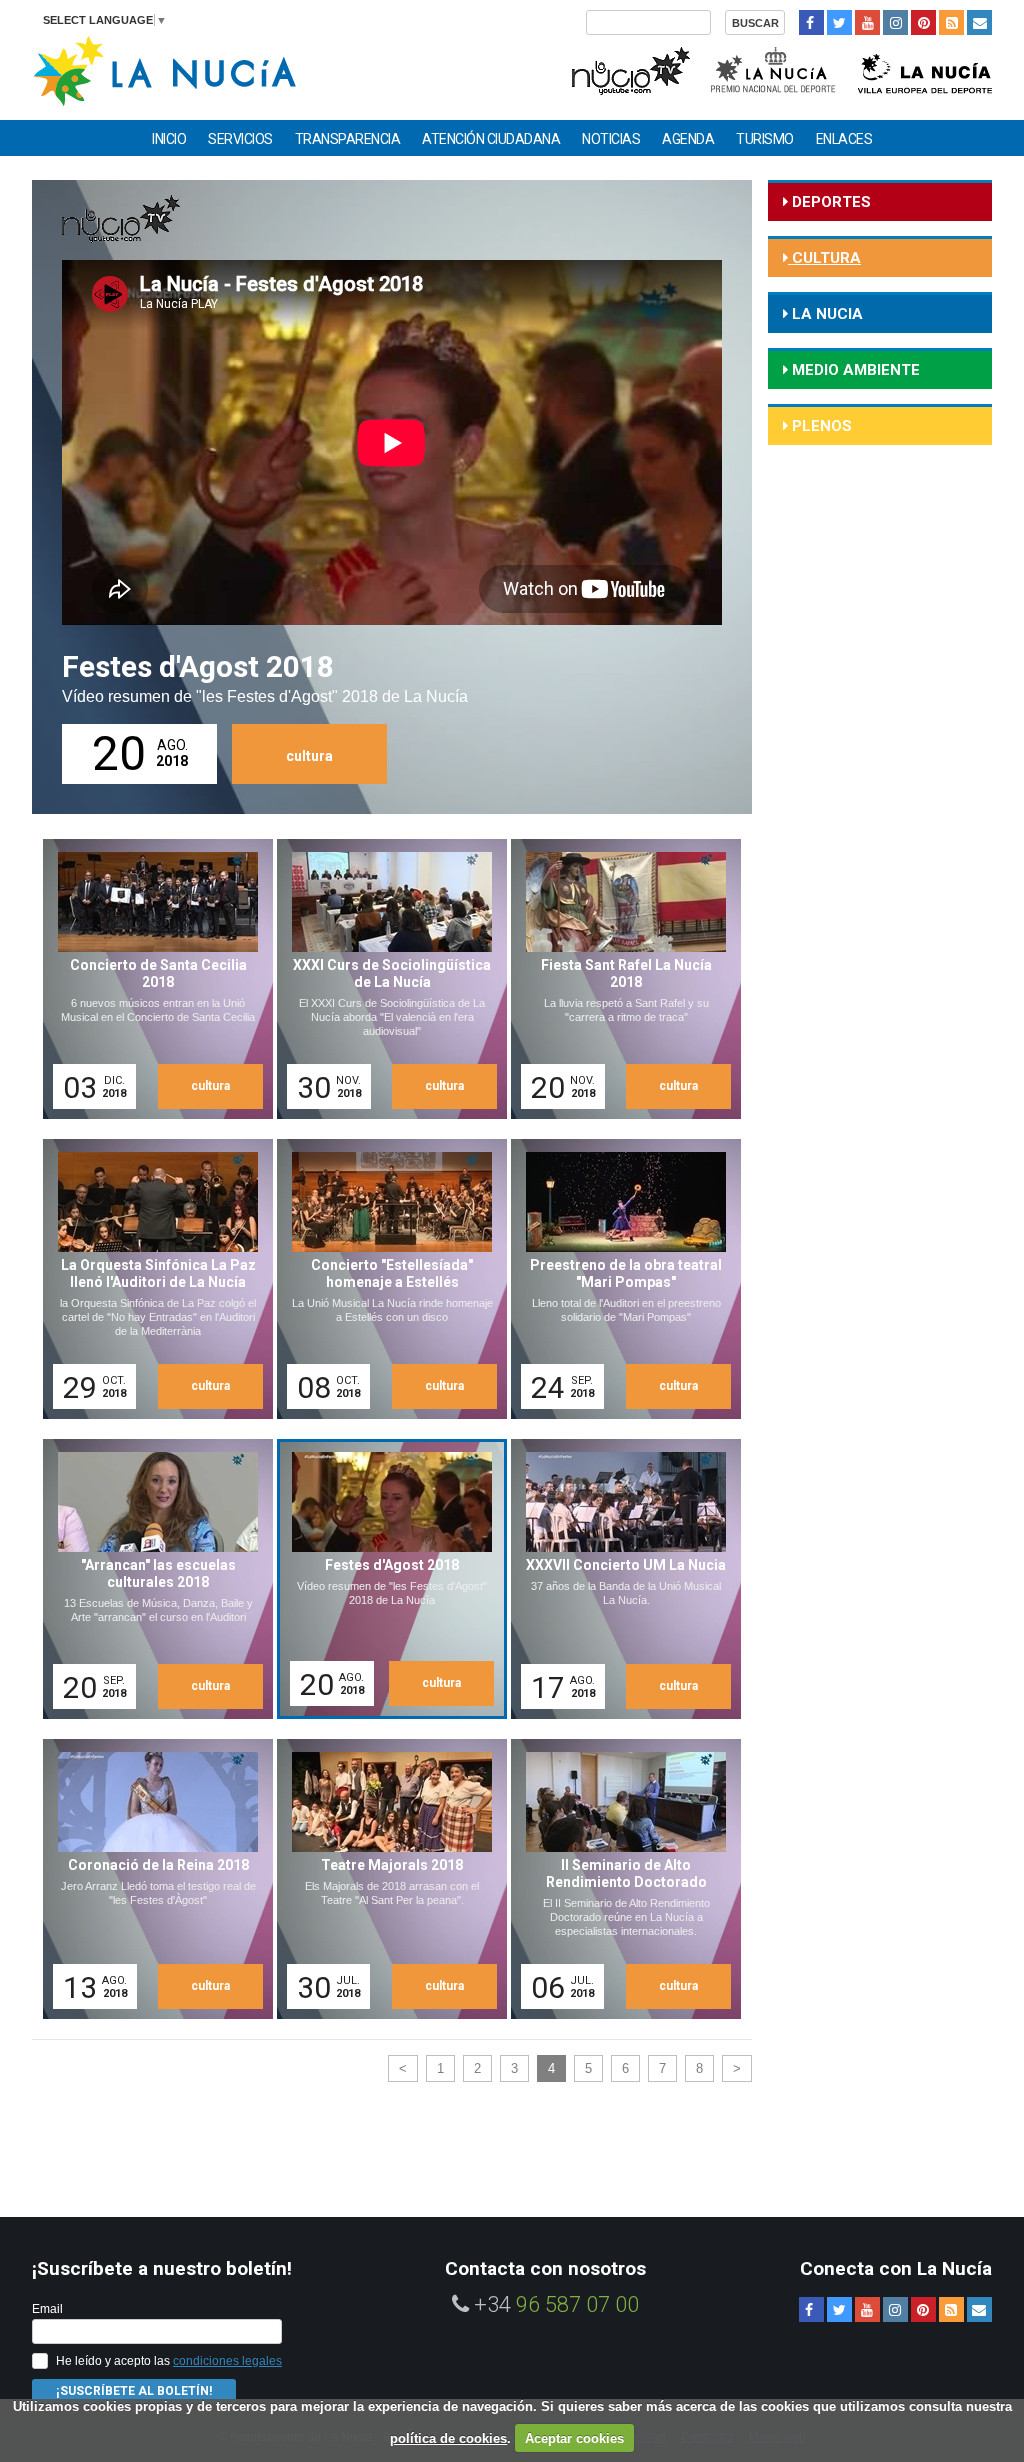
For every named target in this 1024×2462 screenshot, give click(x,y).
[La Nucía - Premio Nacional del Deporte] (774, 68)
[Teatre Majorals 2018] (385, 1879)
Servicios (240, 139)
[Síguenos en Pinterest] (923, 22)
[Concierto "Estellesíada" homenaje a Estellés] (385, 1279)
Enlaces (844, 139)
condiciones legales (227, 2361)
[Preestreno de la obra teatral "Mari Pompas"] (619, 1279)
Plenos (820, 426)
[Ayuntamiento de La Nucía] (164, 69)
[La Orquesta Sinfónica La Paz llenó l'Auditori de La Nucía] (151, 1279)
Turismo (765, 139)
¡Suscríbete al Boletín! (134, 2391)
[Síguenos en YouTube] (867, 22)
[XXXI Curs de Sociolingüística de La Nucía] (385, 979)
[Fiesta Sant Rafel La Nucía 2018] (619, 979)
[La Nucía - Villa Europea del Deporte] (925, 68)
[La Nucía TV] (629, 68)
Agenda (688, 139)
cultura (309, 756)
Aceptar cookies (574, 2438)
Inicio (169, 139)
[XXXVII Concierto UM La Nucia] (619, 1579)
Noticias (611, 139)
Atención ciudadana (491, 139)
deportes (829, 202)
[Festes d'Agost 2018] (388, 1582)
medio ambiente (854, 370)
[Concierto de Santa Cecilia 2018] (151, 979)
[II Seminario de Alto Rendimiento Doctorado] (619, 1879)
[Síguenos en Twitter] (839, 22)
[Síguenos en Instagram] (895, 22)
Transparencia (348, 139)
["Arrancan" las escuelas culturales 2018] (151, 1579)
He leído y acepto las (169, 2361)
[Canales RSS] (951, 22)
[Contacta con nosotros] (979, 22)
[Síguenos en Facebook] (811, 22)
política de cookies (448, 2438)
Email (47, 2309)
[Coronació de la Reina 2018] (151, 1879)
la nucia (825, 314)
